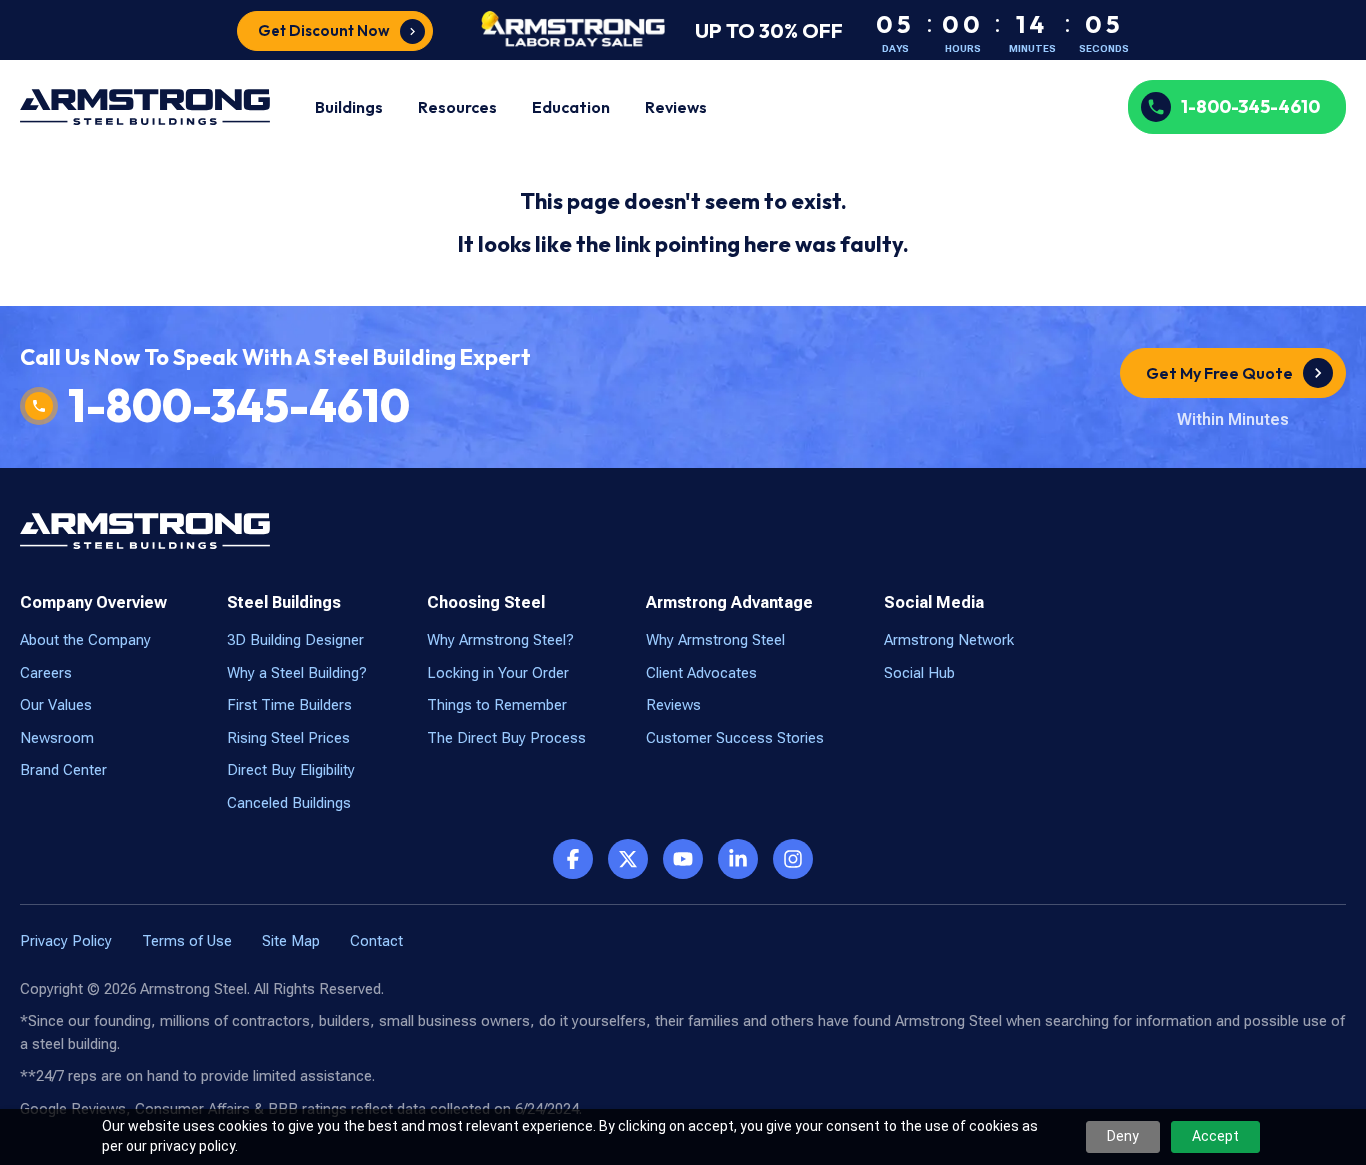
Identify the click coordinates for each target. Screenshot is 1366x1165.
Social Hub (919, 673)
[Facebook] (573, 859)
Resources (457, 107)
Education (571, 107)
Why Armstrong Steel (715, 640)
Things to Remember (497, 705)
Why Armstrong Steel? (500, 640)
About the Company (85, 640)
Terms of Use (187, 941)
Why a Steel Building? (297, 673)
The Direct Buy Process (506, 738)
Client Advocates (701, 673)
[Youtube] (683, 859)
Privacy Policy (66, 941)
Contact (376, 941)
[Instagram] (793, 859)
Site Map (291, 941)
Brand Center (63, 770)
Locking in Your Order (498, 673)
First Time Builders (289, 705)
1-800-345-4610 (1250, 106)
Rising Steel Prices (288, 738)
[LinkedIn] (738, 859)
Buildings (349, 107)
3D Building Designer (295, 640)
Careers (46, 673)
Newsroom (57, 738)
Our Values (56, 705)
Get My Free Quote (1219, 373)
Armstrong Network (949, 640)
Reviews (676, 107)
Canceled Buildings (289, 803)
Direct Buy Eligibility (291, 770)
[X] (628, 859)
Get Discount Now (324, 30)
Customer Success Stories (735, 738)
